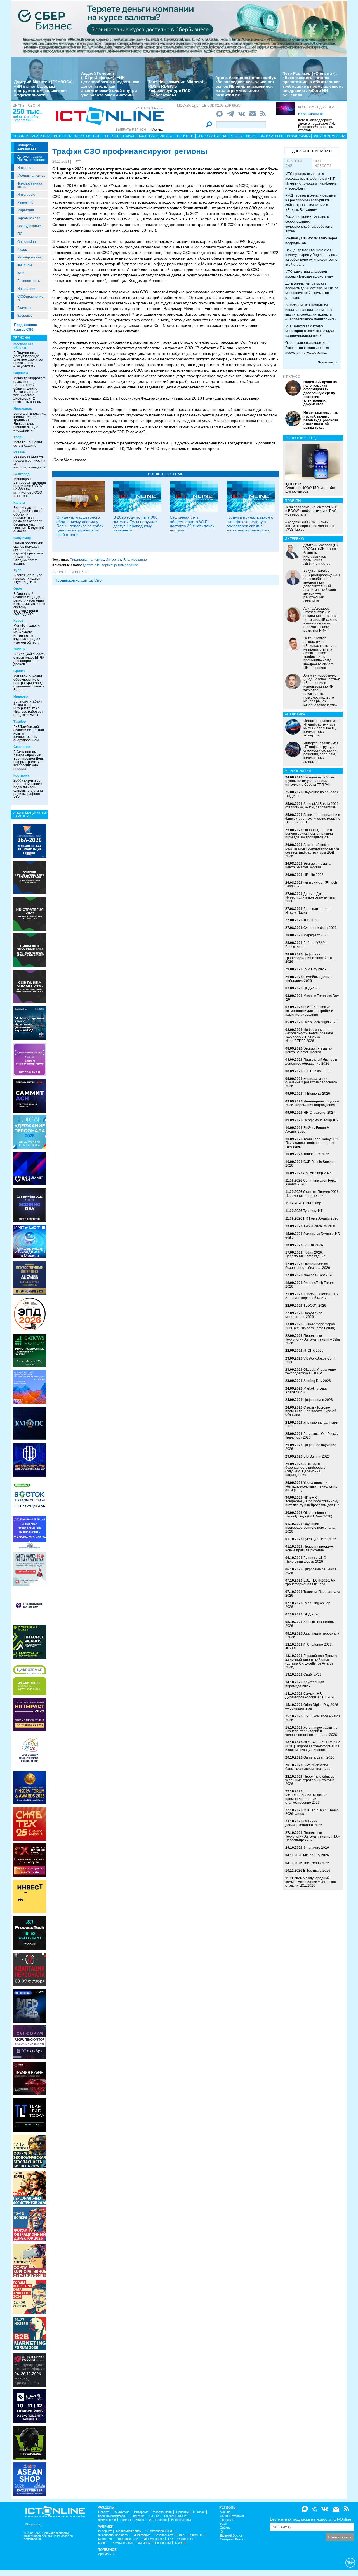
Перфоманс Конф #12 (321, 1120)
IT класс (129, 136)
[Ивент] (30, 841)
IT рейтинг (185, 136)
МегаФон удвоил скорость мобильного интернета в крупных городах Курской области (27, 634)
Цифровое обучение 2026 (311, 1447)
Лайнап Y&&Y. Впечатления (305, 945)
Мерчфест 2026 (316, 935)
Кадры (23, 250)
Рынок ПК (25, 202)
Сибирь (225, 2528)
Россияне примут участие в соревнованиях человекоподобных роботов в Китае (309, 224)
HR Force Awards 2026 (321, 1218)
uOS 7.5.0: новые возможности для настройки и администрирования (309, 1011)
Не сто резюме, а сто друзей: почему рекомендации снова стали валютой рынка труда (321, 420)
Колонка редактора (316, 107)
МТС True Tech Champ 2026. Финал (312, 1812)
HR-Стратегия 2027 (319, 1113)
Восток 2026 (313, 1245)
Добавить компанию (312, 151)
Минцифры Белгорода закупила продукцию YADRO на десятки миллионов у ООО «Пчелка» (30, 488)
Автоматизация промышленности (32, 158)
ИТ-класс (292, 377)
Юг (222, 2532)
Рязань (19, 452)
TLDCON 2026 (315, 1306)
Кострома (21, 775)
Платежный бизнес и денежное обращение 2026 (311, 1061)
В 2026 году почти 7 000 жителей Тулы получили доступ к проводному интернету (135, 524)
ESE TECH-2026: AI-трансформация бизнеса (310, 1582)
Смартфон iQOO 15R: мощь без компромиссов (310, 488)
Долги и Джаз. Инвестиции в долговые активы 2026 (310, 897)
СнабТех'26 (313, 1675)
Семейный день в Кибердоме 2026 (308, 979)
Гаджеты (24, 308)
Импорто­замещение (27, 147)
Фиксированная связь (30, 185)
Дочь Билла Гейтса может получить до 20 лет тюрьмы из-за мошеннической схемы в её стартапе (312, 291)
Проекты (110, 136)
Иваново (21, 696)
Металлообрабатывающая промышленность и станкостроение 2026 (307, 1799)
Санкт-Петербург (232, 2516)
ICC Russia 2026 (316, 1071)
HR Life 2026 (314, 875)
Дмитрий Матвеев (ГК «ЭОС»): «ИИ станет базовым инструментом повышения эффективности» (44, 88)
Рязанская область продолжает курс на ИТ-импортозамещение (30, 462)
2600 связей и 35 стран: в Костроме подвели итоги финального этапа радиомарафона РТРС (28, 789)
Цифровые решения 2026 (311, 1571)
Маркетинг (26, 210)
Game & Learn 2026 (319, 1757)
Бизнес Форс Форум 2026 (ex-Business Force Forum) (310, 1326)
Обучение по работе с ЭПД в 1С (312, 794)
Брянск (19, 671)
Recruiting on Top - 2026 (309, 1605)
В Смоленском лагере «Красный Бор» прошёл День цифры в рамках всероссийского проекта (29, 760)
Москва (225, 2512)
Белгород (22, 474)
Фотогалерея (272, 136)
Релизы (236, 136)
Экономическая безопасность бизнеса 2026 (308, 1266)
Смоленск (22, 747)
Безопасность (29, 281)
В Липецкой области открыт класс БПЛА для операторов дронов (30, 659)
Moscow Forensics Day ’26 (312, 998)
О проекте (33, 2524)
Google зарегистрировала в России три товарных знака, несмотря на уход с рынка (308, 348)
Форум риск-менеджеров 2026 (304, 1315)
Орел (18, 589)
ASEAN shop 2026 (317, 1173)
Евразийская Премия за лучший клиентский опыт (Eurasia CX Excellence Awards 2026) (311, 1661)
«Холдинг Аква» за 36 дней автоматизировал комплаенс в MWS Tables (310, 526)
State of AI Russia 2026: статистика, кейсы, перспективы (312, 806)
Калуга (19, 503)
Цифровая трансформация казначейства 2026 (309, 958)
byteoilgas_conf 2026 (320, 1539)
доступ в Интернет (98, 565)
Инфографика (298, 136)
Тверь (18, 437)
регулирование (126, 565)
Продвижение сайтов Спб (78, 580)
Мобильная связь (31, 176)
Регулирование (29, 257)
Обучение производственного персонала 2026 (310, 1528)
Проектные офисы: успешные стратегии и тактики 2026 (310, 1780)
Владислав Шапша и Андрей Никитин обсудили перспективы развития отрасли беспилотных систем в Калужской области (29, 519)
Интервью (63, 136)
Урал (223, 2524)
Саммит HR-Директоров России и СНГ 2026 (310, 1695)
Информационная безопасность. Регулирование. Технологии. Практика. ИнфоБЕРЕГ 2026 (310, 1035)
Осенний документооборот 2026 (304, 1823)
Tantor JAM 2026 (316, 1154)
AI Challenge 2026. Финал (309, 1646)
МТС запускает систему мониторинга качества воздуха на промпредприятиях (310, 331)
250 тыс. (27, 111)
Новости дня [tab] (294, 163)
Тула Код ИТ (313, 1211)
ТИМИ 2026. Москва (319, 1226)
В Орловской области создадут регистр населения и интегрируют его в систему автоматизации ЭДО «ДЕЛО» (29, 604)
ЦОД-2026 (312, 988)
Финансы (25, 265)
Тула (17, 570)
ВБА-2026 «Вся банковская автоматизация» (308, 1767)
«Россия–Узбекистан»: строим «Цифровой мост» (312, 1296)
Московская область (23, 346)
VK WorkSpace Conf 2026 (310, 1360)
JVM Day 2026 (315, 969)
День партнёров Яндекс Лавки (307, 911)
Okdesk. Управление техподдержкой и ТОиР (311, 1371)
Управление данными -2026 (312, 1424)
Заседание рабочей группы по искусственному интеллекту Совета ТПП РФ (310, 781)
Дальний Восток (231, 2536)
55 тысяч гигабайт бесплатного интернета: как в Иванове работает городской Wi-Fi (28, 708)
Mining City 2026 (316, 1855)
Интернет (25, 168)
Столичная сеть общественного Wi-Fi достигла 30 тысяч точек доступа (192, 524)
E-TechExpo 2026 (317, 1871)
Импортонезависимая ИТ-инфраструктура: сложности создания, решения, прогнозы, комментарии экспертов (321, 752)
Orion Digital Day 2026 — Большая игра (312, 1707)
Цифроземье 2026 (318, 1400)
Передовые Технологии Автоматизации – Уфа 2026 (313, 1339)
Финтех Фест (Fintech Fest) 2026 (311, 884)
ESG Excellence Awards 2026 (313, 1718)
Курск (18, 621)
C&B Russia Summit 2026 (310, 1164)
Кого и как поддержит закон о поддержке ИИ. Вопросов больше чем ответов (316, 125)
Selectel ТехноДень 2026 (309, 1624)
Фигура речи (107, 2520)
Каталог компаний (329, 136)
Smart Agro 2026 (316, 1848)
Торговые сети (29, 218)
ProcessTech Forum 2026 (309, 1285)
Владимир (22, 538)
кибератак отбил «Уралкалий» (26, 118)
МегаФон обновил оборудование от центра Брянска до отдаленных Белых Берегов (29, 683)
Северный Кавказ (232, 2539)
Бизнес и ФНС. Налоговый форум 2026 (306, 1560)
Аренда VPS (107, 2554)
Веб (182, 2535)
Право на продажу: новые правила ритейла (309, 1548)
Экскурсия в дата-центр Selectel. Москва (308, 865)
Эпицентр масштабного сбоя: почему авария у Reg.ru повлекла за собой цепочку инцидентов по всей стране (80, 526)
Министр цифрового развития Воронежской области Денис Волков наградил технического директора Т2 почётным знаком (30, 390)
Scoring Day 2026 (317, 1381)
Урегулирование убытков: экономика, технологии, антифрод (311, 1486)
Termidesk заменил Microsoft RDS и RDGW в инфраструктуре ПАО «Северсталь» (176, 88)
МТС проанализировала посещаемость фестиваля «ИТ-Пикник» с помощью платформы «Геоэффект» (311, 181)
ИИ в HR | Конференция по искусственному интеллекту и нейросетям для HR (312, 1501)
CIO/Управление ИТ (30, 298)
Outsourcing (27, 242)
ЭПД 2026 (311, 1614)
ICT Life (154, 2516)
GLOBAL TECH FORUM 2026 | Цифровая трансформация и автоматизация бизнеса (313, 1746)
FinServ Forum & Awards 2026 (307, 1130)
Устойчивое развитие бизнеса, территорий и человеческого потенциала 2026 (311, 1731)
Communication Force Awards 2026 (311, 1182)
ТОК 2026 (311, 920)
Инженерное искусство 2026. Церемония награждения (313, 1103)
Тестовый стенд (212, 136)
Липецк (19, 649)
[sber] (179, 28)
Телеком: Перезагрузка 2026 (313, 1594)
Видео (251, 136)
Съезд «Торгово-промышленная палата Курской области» (311, 1411)
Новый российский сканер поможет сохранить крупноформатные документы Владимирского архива (28, 553)
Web (21, 273)
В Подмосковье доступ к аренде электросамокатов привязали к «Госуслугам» (28, 360)
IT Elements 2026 (317, 1094)
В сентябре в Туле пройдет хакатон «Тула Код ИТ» (28, 579)
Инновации (26, 289)
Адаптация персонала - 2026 (312, 1635)
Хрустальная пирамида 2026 (305, 1684)
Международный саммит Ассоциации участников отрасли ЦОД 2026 (310, 1882)
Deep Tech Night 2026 (321, 1022)
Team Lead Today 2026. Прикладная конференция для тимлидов (313, 1143)
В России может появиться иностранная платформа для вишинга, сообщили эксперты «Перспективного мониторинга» (311, 312)
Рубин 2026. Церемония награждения (305, 1254)
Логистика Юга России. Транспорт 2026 (312, 1436)
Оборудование (29, 226)
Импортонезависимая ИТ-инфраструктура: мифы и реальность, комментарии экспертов (321, 728)
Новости (21, 136)
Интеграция (27, 195)
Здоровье (25, 316)
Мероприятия (87, 136)
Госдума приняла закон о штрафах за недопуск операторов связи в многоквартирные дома (250, 524)
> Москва (156, 130)
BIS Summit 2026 (317, 1456)
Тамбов (20, 722)
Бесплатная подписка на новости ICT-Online (311, 2519)
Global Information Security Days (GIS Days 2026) (309, 1515)
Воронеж (21, 373)
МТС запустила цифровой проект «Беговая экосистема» (309, 274)
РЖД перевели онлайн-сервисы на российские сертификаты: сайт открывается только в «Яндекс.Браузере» (311, 203)
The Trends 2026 (316, 1863)
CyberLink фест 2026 (320, 928)
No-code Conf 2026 (318, 1275)
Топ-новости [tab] (323, 163)
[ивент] (30, 2479)
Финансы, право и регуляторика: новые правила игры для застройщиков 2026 (309, 834)
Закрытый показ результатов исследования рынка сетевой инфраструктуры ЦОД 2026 (312, 850)
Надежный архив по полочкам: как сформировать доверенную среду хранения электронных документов (320, 393)
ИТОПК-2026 (314, 1351)
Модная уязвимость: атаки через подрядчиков (311, 241)
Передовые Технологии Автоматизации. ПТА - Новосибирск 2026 (312, 1836)
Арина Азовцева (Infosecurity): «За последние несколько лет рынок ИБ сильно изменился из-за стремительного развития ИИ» (246, 86)
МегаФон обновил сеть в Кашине (28, 444)
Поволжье (227, 2520)
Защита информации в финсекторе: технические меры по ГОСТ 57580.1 (313, 819)
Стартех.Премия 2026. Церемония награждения (312, 1194)
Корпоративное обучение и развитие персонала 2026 (311, 1082)
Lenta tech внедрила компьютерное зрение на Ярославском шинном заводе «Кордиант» (30, 422)
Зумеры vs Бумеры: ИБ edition (313, 1236)
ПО (20, 234)
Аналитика (41, 136)
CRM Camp (312, 1203)
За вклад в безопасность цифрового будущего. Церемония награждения (305, 1470)
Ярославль (23, 409)
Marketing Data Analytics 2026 (306, 1390)
